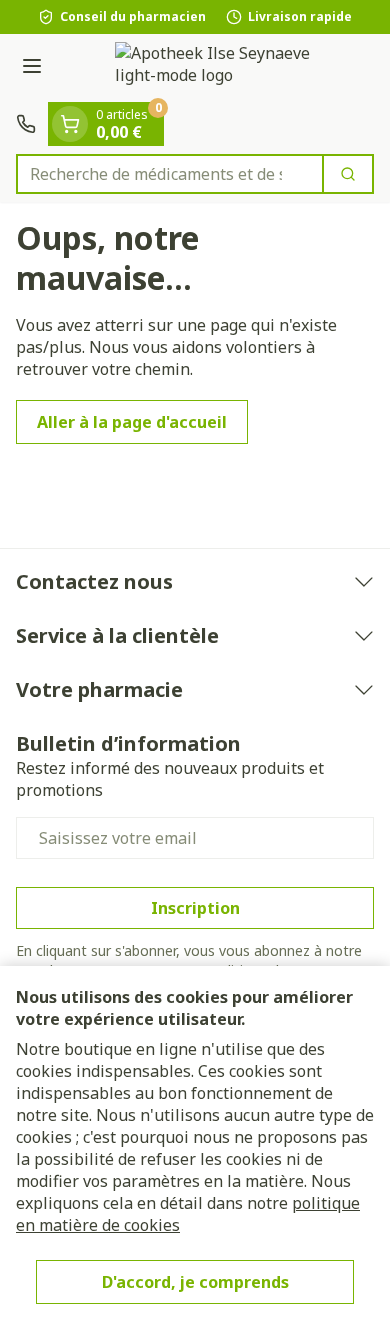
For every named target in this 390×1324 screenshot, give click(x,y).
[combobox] (170, 174)
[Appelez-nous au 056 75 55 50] (26, 124)
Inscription (195, 908)
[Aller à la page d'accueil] (215, 68)
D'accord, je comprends (195, 1282)
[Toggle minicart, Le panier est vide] (70, 124)
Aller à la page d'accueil (132, 422)
